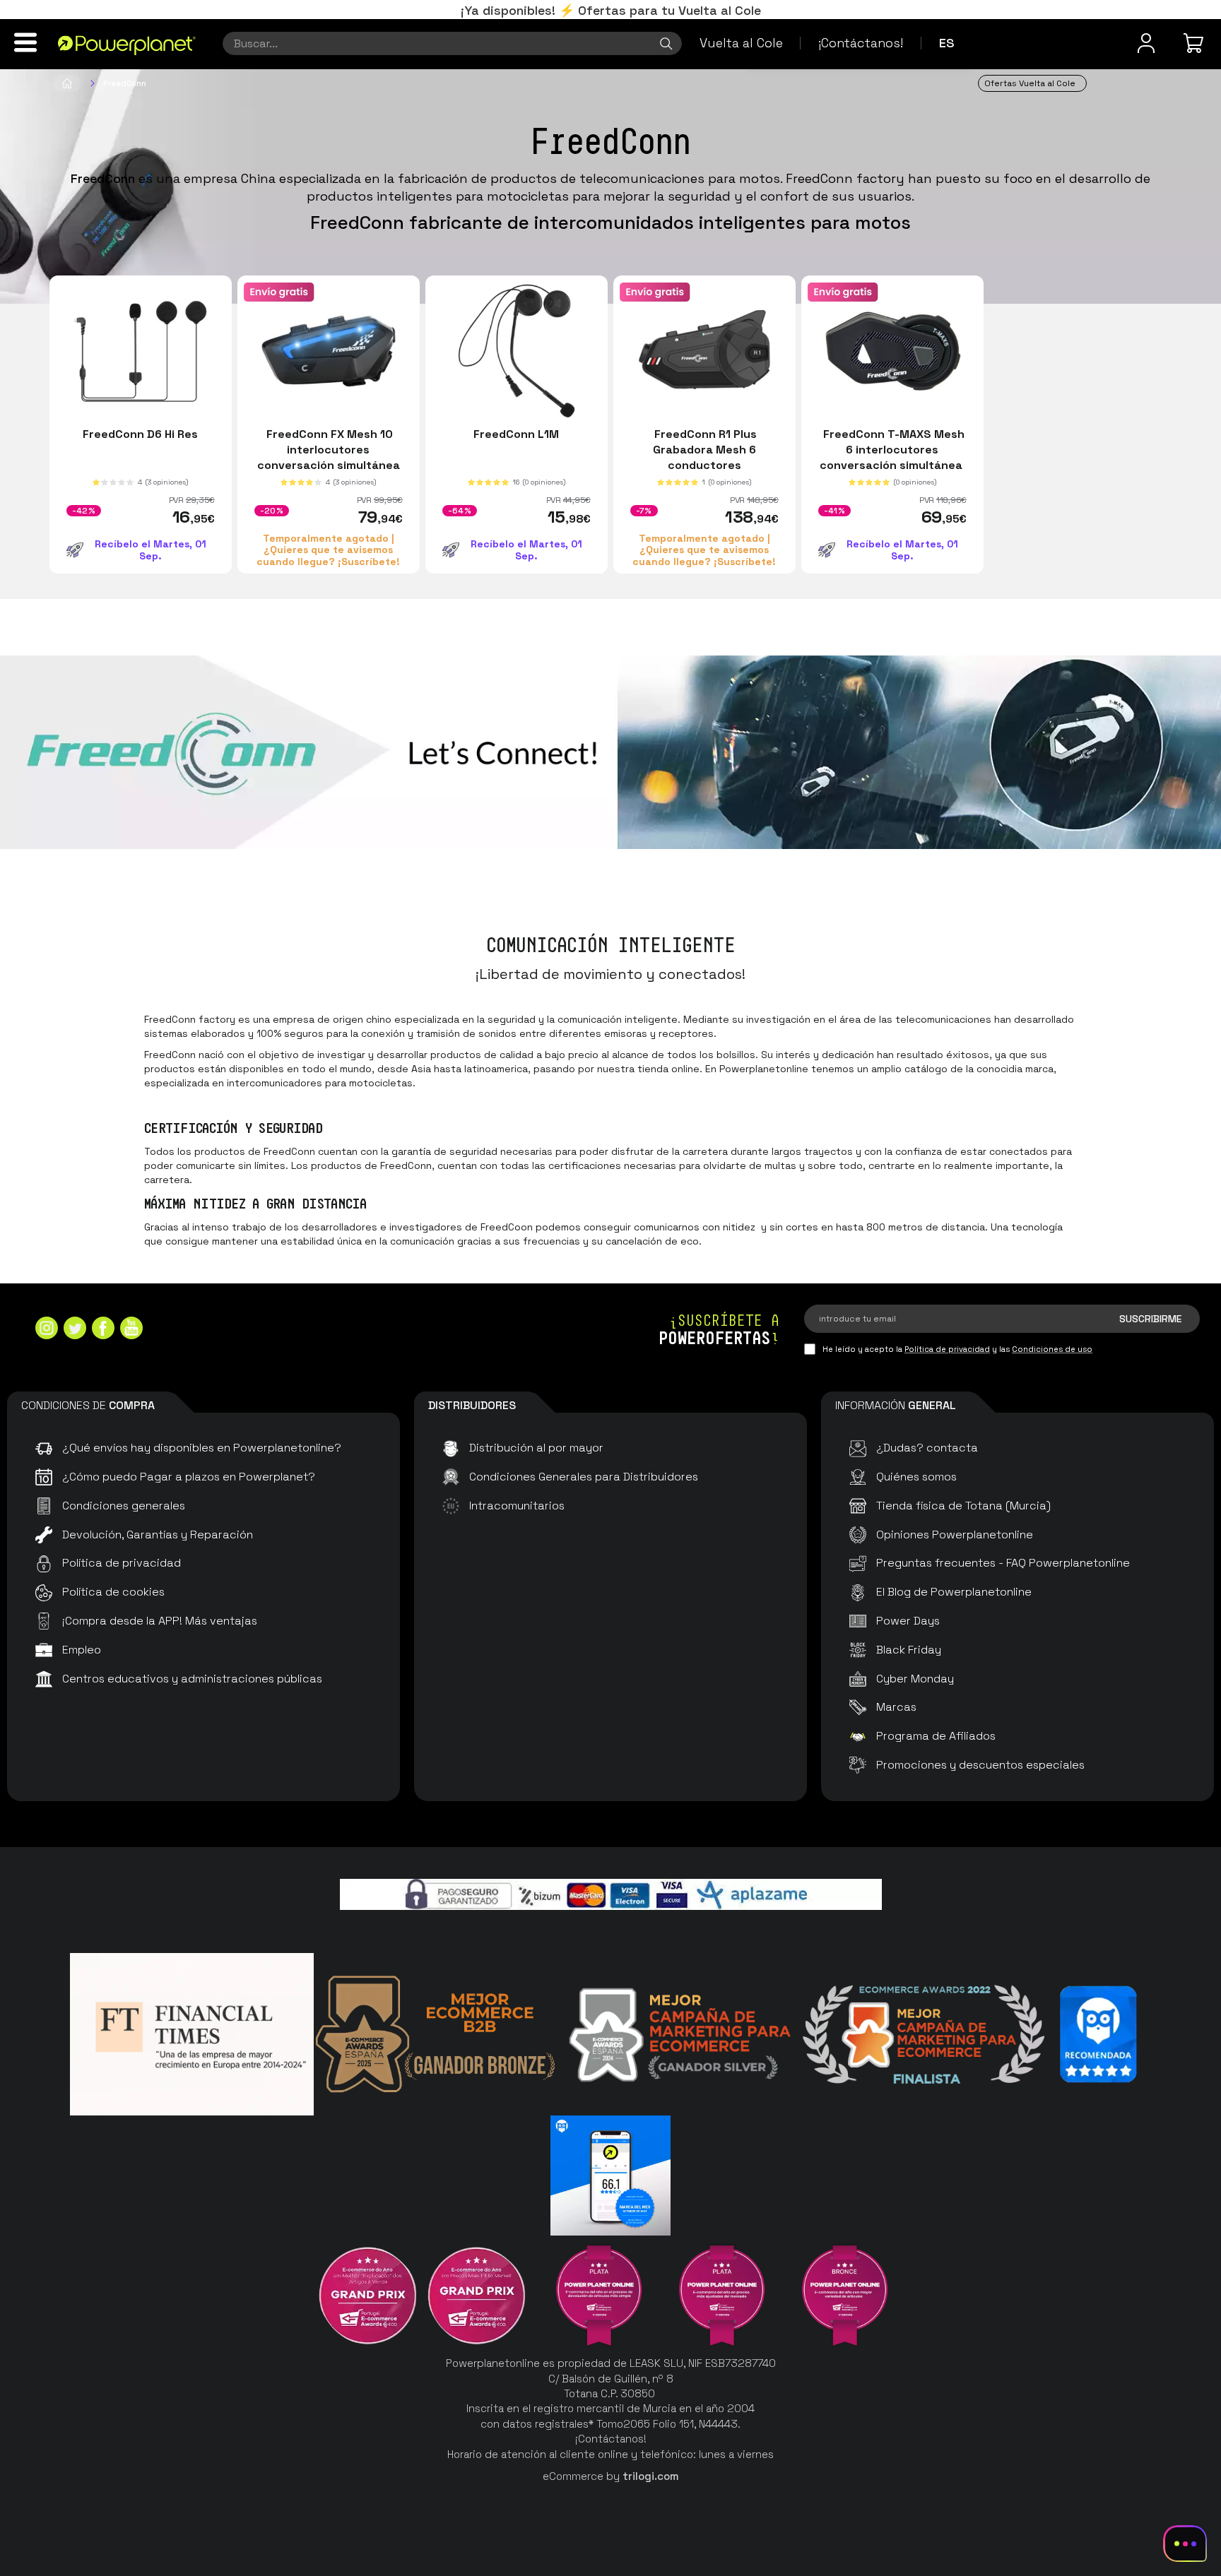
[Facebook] (103, 1330)
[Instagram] (47, 1330)
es (947, 43)
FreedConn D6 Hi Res (140, 434)
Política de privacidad (947, 1349)
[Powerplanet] (67, 83)
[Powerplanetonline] (127, 44)
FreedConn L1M (516, 434)
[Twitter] (75, 1330)
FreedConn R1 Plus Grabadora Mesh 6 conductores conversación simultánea (704, 457)
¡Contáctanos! (861, 43)
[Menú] (25, 42)
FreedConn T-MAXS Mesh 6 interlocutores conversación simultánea (892, 450)
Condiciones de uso (1052, 1349)
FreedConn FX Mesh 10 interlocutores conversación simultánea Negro (329, 457)
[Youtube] (131, 1330)
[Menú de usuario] (1146, 43)
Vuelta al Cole (741, 43)
